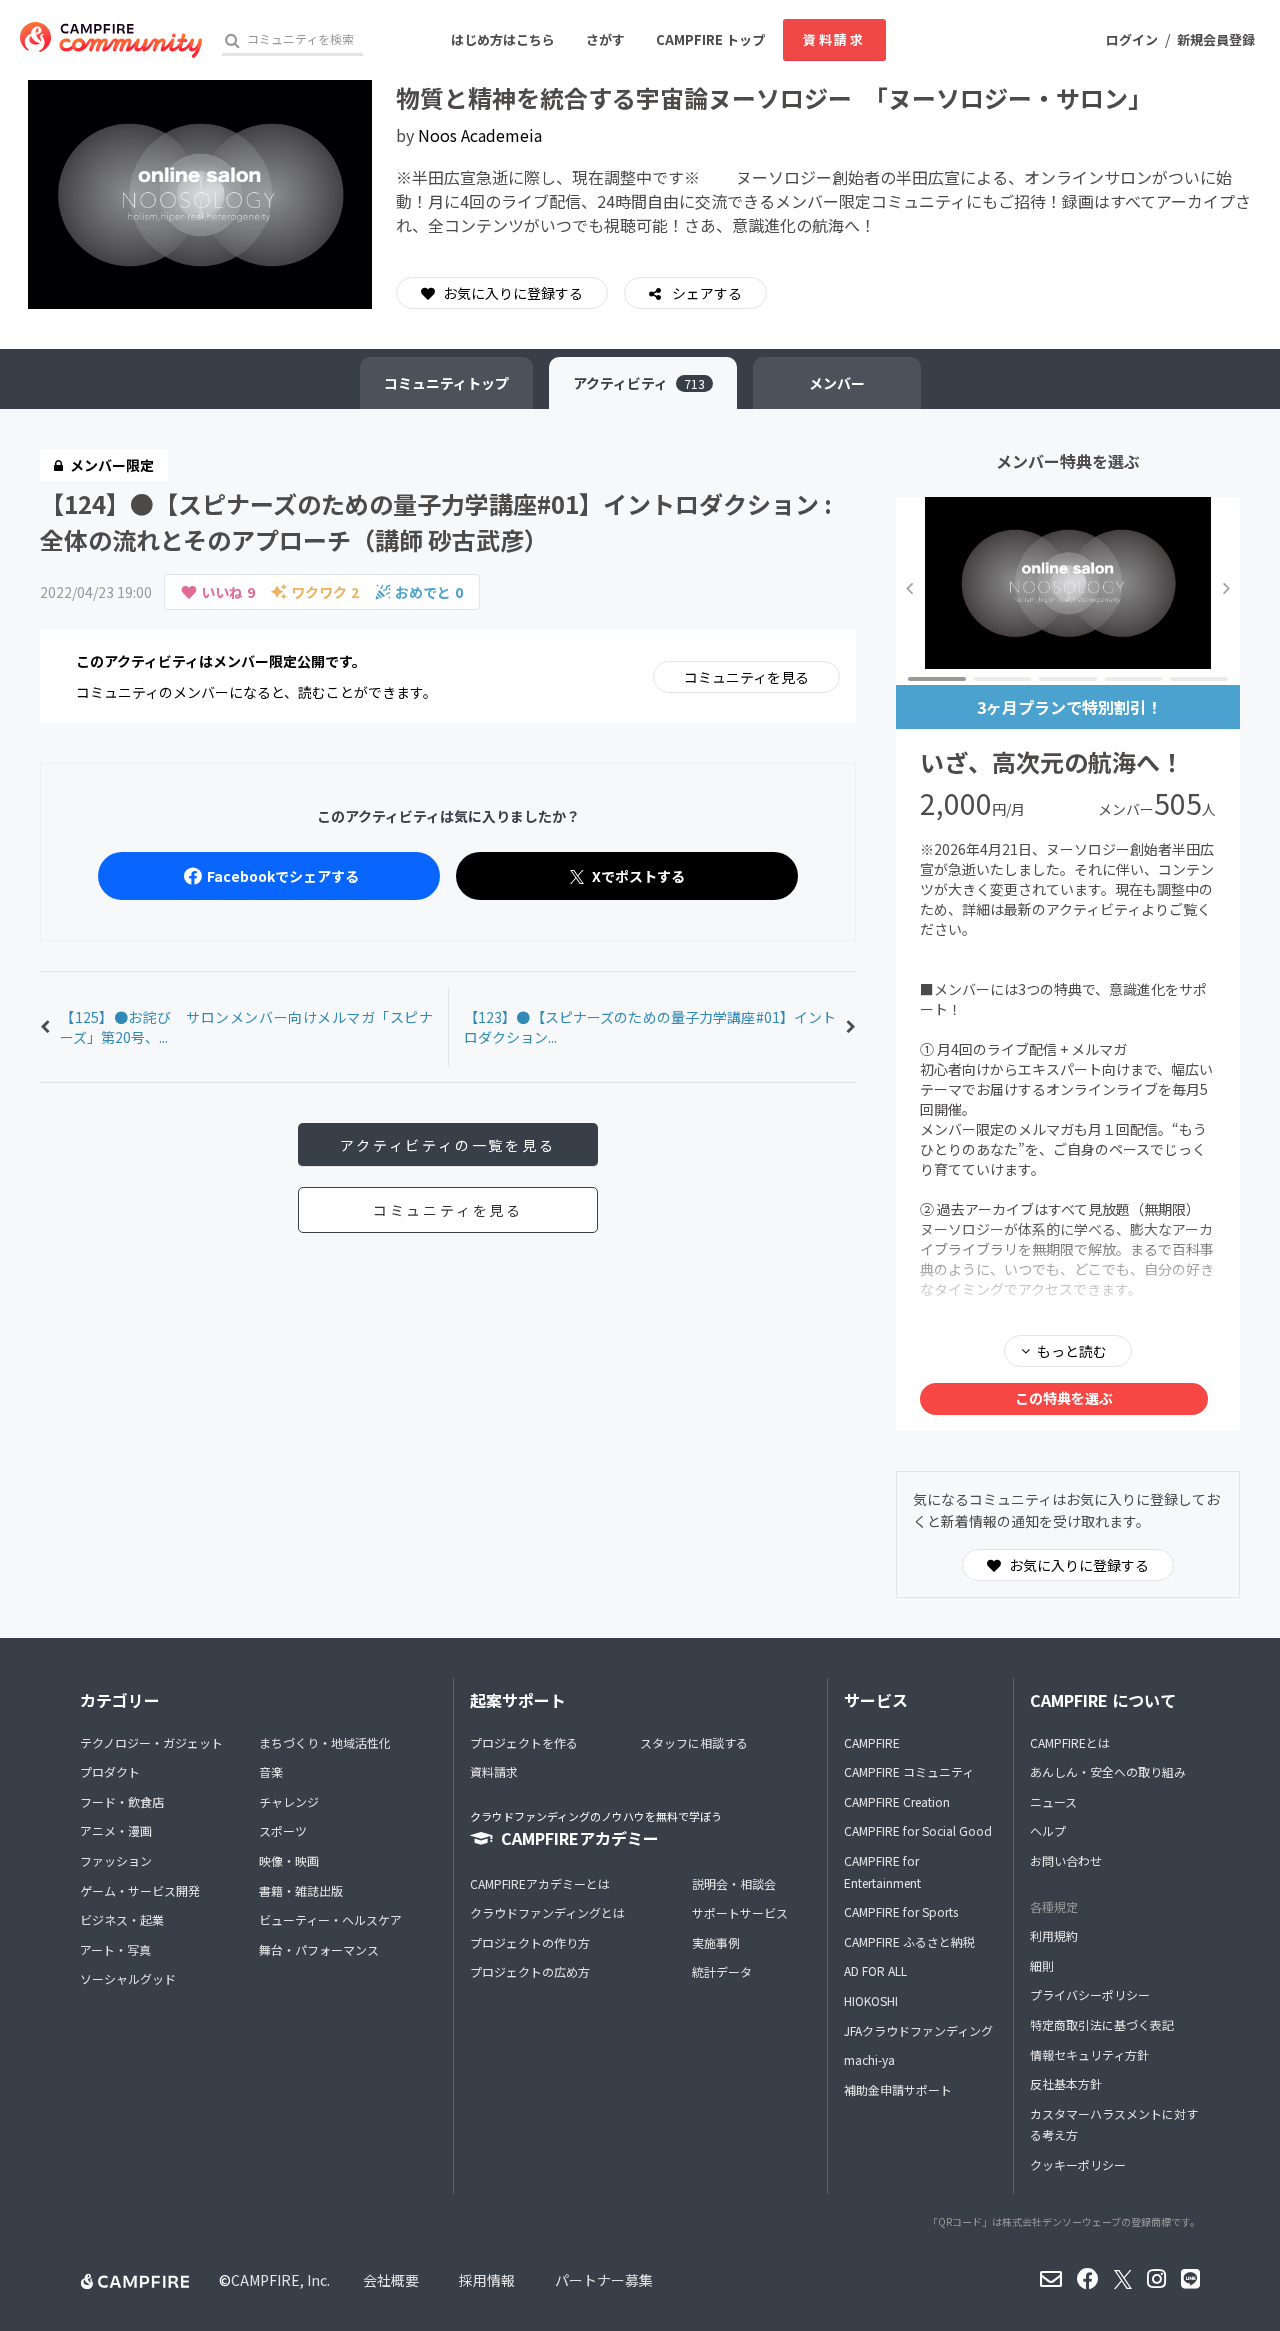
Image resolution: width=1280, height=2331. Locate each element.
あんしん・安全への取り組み (1108, 1771)
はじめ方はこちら (503, 39)
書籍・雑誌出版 (301, 1890)
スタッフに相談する (694, 1742)
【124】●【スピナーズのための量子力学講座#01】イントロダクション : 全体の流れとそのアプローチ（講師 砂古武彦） (436, 521)
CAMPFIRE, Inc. (280, 2280)
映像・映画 (289, 1860)
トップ (446, 383)
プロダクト (110, 1771)
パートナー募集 (604, 2280)
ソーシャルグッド (128, 1978)
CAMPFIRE (872, 1742)
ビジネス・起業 (122, 1919)
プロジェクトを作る (524, 1742)
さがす (605, 39)
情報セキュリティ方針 (1089, 2054)
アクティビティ (639, 383)
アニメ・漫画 (116, 1830)
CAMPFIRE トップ (710, 39)
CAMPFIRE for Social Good (918, 1830)
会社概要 (391, 2280)
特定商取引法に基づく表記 (1102, 2024)
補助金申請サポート (898, 2089)
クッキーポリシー (1078, 2164)
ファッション (116, 1860)
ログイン (1132, 39)
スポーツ (283, 1830)
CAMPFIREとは (1070, 1742)
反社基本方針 (1066, 2083)
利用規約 (1054, 1935)
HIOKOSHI (871, 2000)
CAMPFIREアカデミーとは (540, 1883)
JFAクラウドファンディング (918, 2030)
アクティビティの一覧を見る (447, 1145)
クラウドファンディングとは (547, 1912)
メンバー (837, 383)
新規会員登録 (1216, 39)
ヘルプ (1048, 1830)
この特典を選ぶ (1064, 1398)
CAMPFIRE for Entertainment (882, 1871)
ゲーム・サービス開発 (140, 1890)
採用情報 (487, 2280)
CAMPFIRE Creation (897, 1801)
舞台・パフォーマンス (319, 1949)
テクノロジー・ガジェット (151, 1742)
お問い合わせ (1066, 1860)
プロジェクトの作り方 (530, 1942)
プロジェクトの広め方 (530, 1971)
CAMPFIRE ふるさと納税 (909, 1941)
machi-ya (869, 2059)
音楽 (271, 1771)
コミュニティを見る (746, 677)
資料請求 (834, 39)
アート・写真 (115, 1949)
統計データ (722, 1971)
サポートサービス (740, 1912)
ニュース (1053, 1801)
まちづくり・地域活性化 (325, 1742)
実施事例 (716, 1942)
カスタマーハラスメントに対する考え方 (1114, 2124)
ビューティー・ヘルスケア (330, 1919)
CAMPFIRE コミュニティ (909, 1771)
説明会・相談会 (734, 1883)
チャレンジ (289, 1801)
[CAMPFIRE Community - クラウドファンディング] (111, 40)
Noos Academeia (480, 135)
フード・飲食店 (122, 1801)
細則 (1042, 1965)
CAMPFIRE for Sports (901, 1911)
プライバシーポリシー (1090, 1994)
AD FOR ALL (875, 1970)
